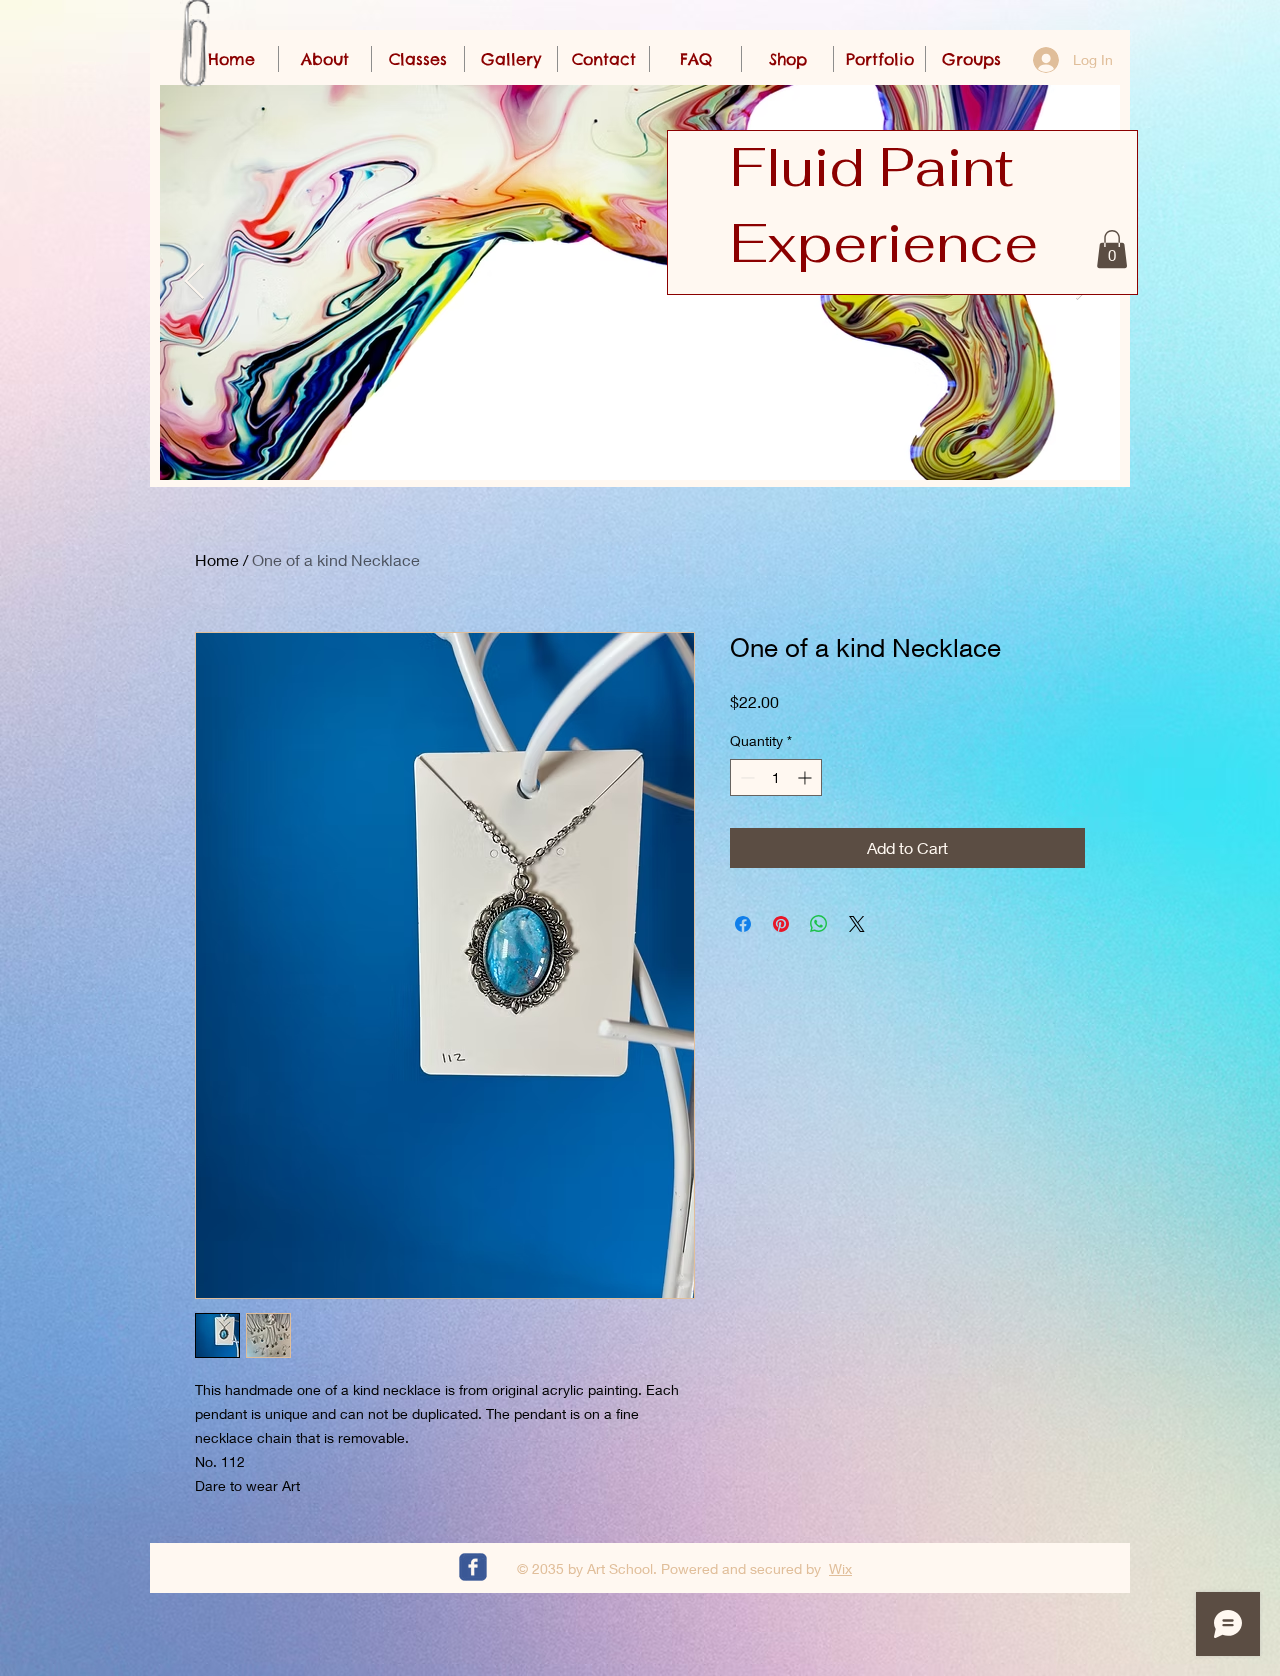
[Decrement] (745, 777)
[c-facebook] (473, 1567)
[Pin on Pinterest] (781, 924)
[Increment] (806, 777)
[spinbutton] (776, 777)
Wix (840, 1568)
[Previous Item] (194, 282)
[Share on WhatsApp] (819, 924)
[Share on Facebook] (743, 924)
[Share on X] (857, 924)
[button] (1112, 249)
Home (217, 559)
